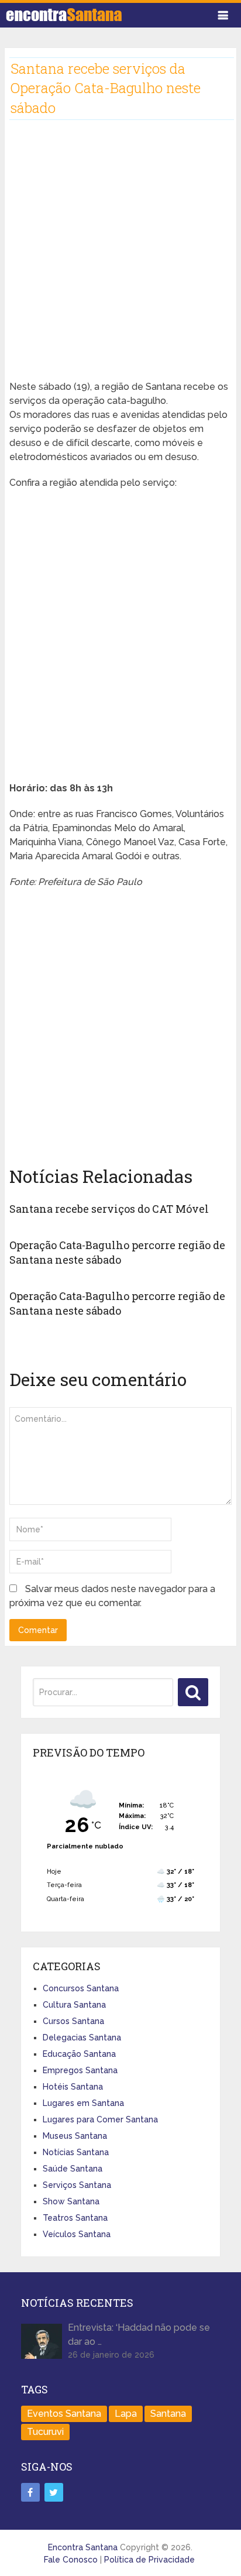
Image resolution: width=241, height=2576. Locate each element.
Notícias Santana (76, 2152)
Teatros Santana (75, 2218)
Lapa (126, 2414)
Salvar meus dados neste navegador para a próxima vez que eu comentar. (112, 1596)
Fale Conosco (71, 2560)
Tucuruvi (45, 2432)
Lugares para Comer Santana (100, 2119)
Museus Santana (75, 2136)
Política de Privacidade (149, 2560)
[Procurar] (193, 1692)
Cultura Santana (74, 2005)
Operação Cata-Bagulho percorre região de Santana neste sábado (117, 1252)
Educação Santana (79, 2054)
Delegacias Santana (82, 2038)
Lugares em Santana (83, 2103)
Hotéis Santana (73, 2087)
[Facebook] (30, 2492)
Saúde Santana (73, 2169)
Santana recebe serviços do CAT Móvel (109, 1209)
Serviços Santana (77, 2185)
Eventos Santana (64, 2414)
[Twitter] (54, 2492)
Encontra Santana (83, 2547)
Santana (168, 2414)
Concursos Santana (81, 1988)
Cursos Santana (73, 2021)
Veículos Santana (77, 2234)
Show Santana (71, 2201)
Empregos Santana (80, 2070)
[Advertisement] (120, 259)
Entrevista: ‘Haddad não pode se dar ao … (139, 2335)
